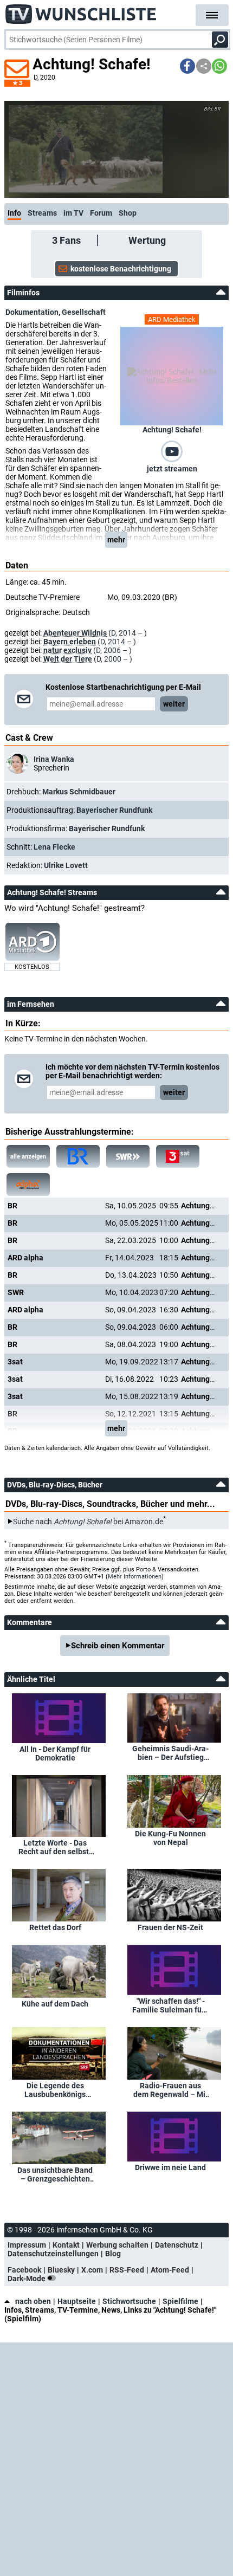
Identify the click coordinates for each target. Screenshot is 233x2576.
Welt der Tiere (68, 659)
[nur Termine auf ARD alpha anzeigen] (28, 1185)
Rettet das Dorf (55, 1927)
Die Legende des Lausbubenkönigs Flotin (55, 2090)
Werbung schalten (117, 2245)
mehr (116, 540)
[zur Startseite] (81, 11)
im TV (73, 213)
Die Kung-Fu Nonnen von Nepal (170, 1838)
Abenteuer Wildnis (75, 633)
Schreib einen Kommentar (118, 1646)
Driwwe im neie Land (170, 2167)
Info (14, 213)
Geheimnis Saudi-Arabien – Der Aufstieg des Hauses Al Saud (170, 1753)
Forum (101, 213)
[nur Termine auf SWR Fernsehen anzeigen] (128, 1156)
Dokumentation (32, 312)
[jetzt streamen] (172, 451)
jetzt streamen (172, 469)
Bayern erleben (70, 642)
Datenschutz (177, 2245)
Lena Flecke (54, 847)
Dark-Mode (27, 2279)
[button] (187, 66)
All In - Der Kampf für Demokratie (55, 1753)
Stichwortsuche (129, 2301)
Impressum (27, 2245)
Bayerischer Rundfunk (114, 810)
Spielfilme (180, 2301)
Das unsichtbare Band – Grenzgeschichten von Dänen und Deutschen (55, 2174)
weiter (174, 704)
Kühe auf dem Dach (55, 2004)
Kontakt (66, 2245)
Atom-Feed (170, 2270)
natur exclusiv (67, 650)
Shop (128, 213)
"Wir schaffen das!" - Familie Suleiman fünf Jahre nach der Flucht (170, 2005)
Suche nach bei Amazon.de (88, 1522)
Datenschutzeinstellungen (53, 2254)
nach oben (33, 2301)
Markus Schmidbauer (79, 792)
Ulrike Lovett (66, 865)
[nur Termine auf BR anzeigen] (78, 1156)
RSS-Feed (127, 2270)
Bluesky (61, 2270)
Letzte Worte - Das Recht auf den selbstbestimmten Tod (55, 1847)
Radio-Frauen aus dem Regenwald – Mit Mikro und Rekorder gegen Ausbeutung (171, 2090)
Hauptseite (77, 2301)
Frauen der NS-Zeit (170, 1927)
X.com (92, 2270)
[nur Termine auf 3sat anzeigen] (178, 1156)
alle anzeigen (28, 1157)
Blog (113, 2254)
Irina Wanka (54, 759)
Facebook (24, 2270)
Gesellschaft (84, 312)
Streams (42, 213)
